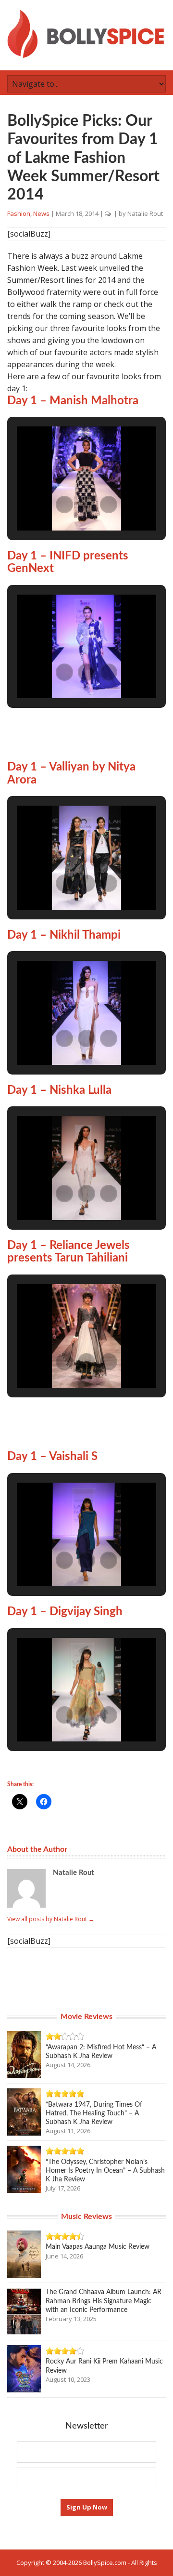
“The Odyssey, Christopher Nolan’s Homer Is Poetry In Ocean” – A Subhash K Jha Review (105, 2171)
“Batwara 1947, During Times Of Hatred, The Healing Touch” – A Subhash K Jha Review (94, 2113)
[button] (64, 505)
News (41, 213)
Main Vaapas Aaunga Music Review (98, 2247)
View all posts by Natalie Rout (51, 1919)
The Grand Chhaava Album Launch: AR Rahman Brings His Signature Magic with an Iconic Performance (104, 2301)
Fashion (19, 213)
